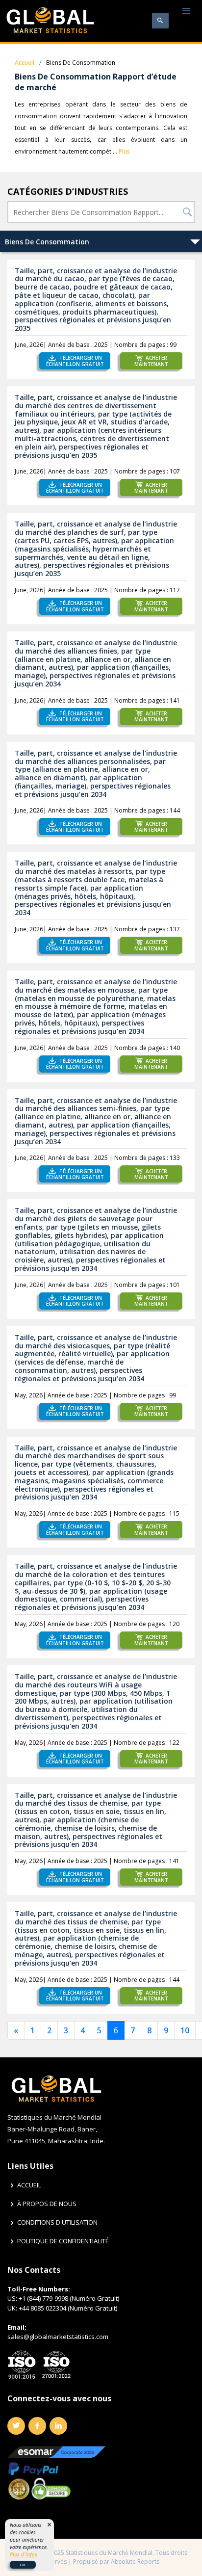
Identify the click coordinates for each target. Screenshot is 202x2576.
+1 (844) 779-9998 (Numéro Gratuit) (69, 2298)
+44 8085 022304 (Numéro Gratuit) (68, 2308)
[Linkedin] (58, 2426)
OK (23, 2564)
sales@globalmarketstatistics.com (58, 2337)
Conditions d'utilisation (57, 2222)
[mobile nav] (186, 12)
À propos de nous (47, 2204)
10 (185, 2030)
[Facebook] (37, 2426)
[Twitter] (16, 2426)
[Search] (160, 21)
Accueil (25, 63)
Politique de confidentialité (63, 2241)
